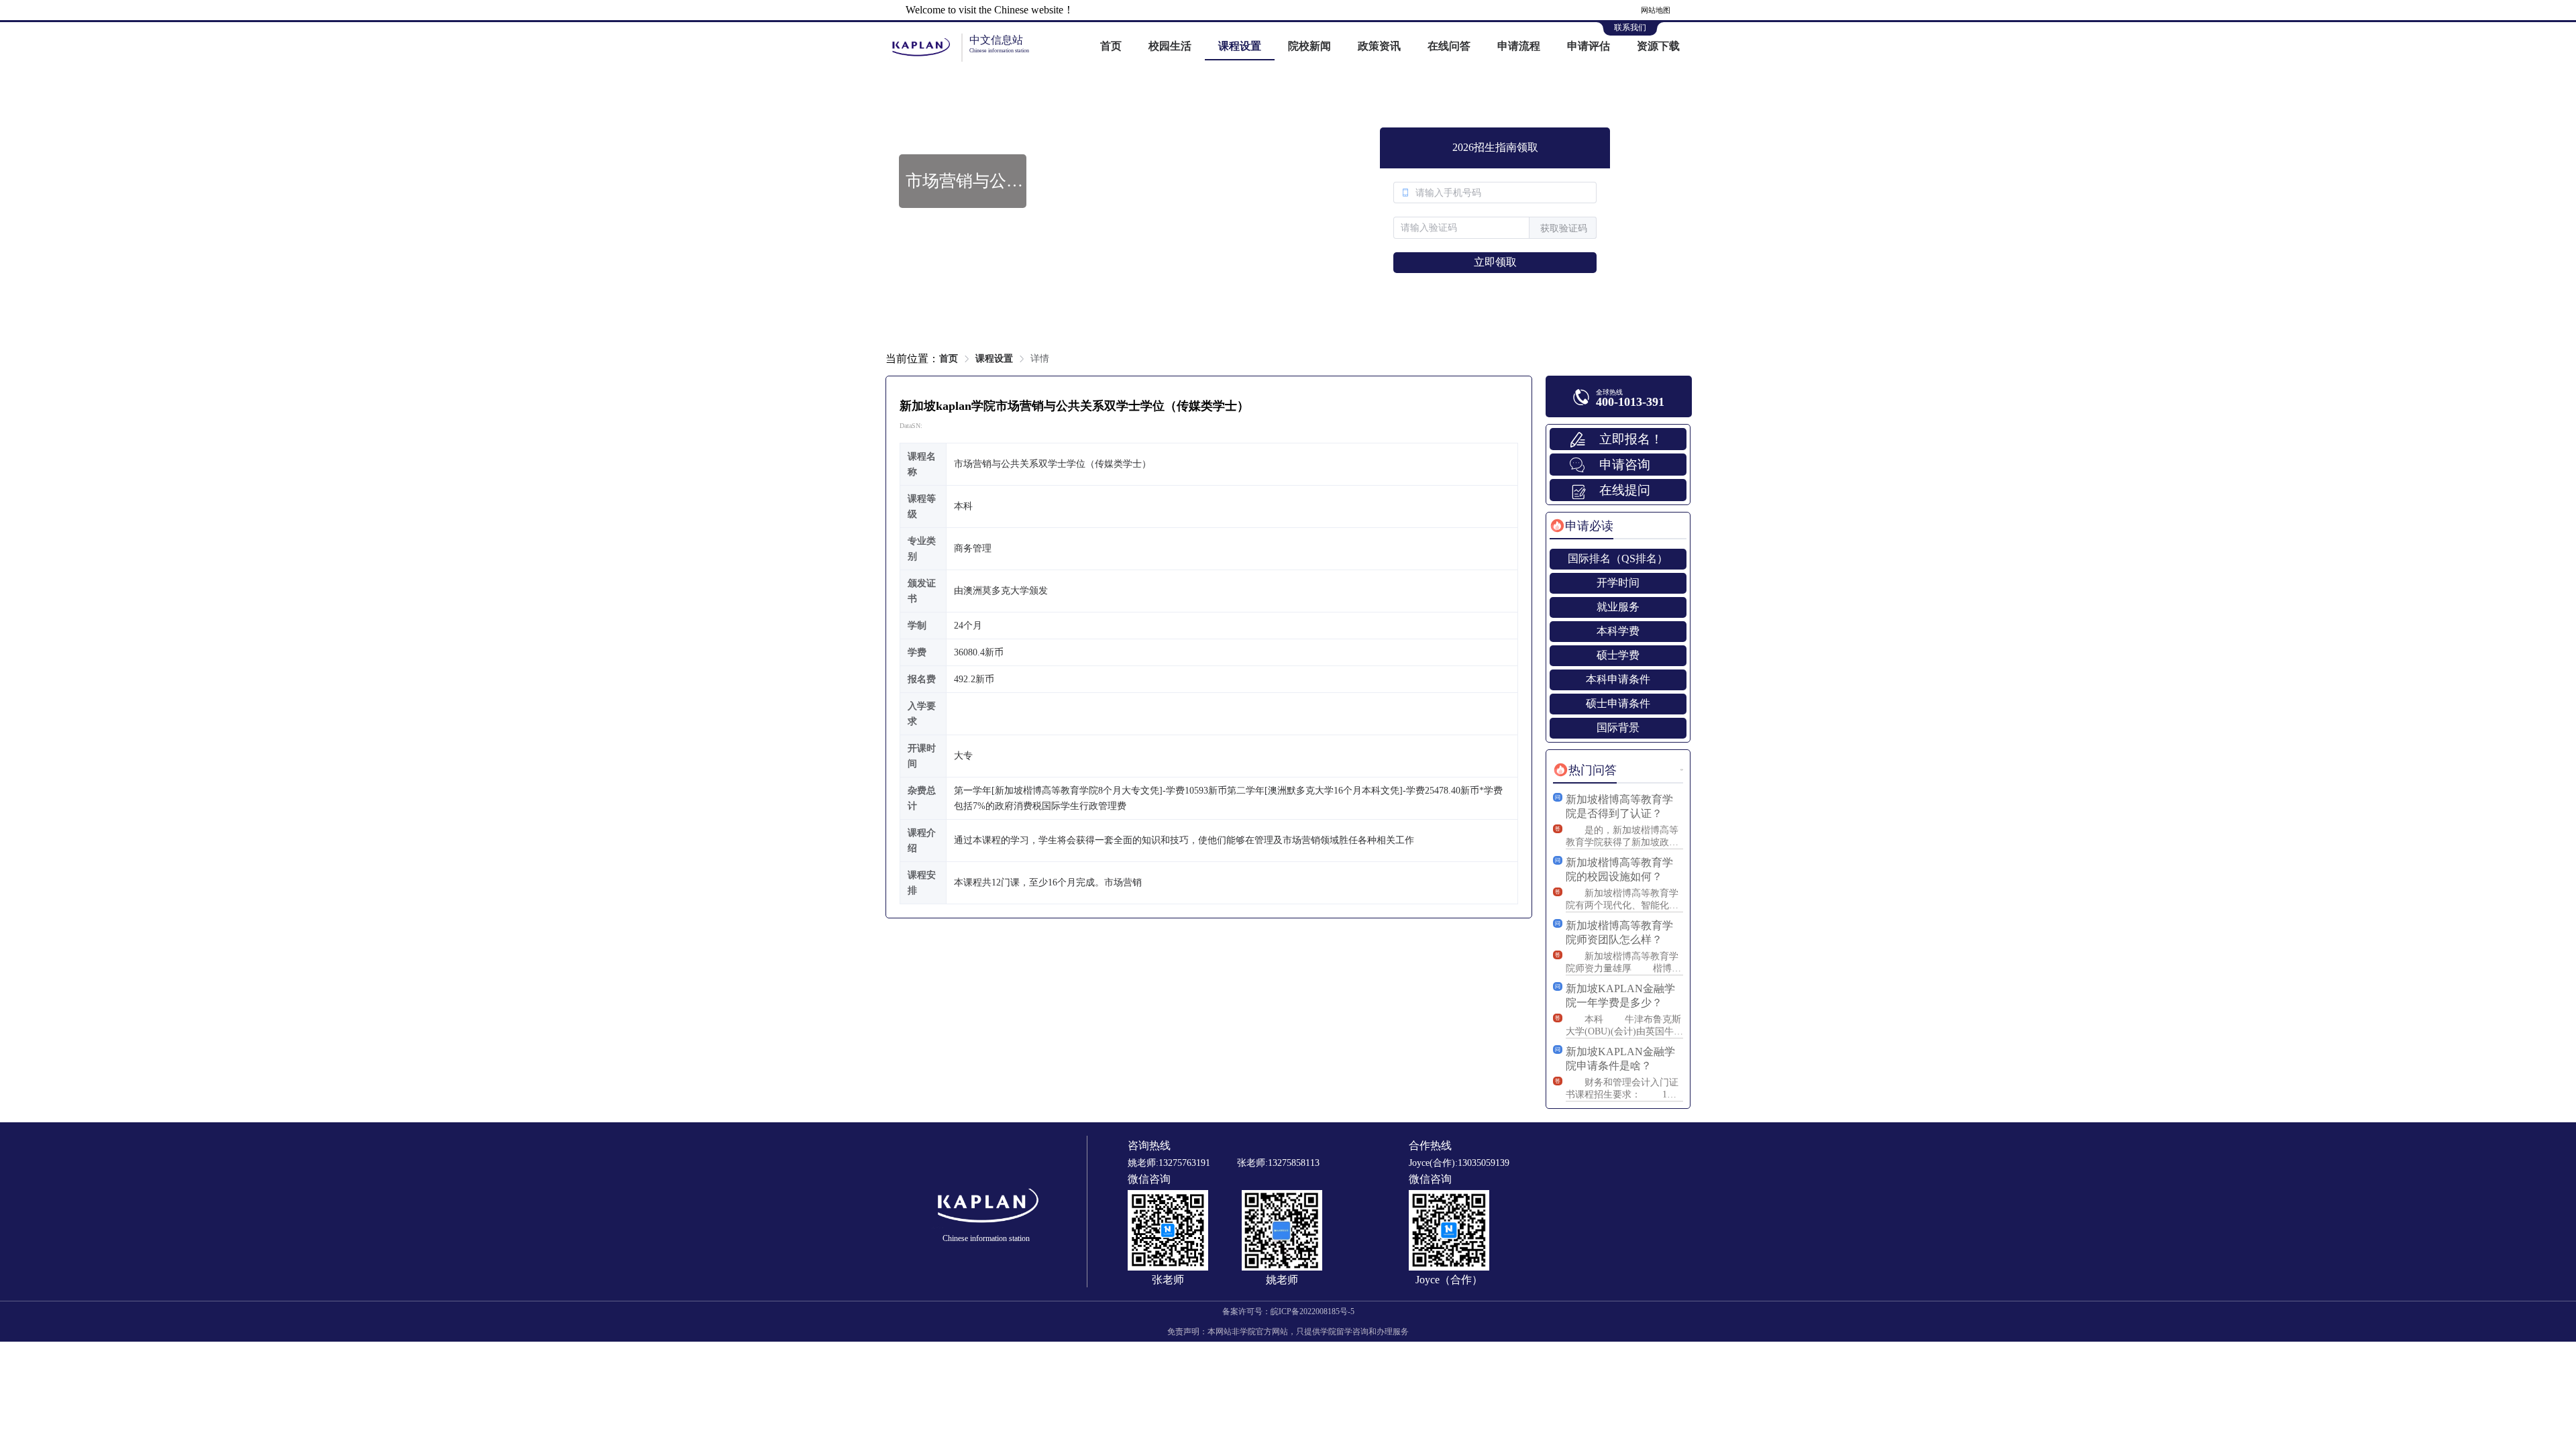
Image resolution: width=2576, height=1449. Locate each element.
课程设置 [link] (994, 359)
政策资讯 (1379, 46)
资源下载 (1658, 46)
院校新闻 (1309, 46)
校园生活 (1170, 46)
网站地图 (1656, 10)
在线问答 (1449, 46)
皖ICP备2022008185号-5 (1312, 1311)
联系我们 (1630, 28)
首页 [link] (949, 359)
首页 (1111, 46)
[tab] (1581, 526)
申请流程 (1519, 46)
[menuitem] (1111, 47)
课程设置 (1240, 46)
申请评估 (1589, 46)
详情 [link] (1040, 359)
